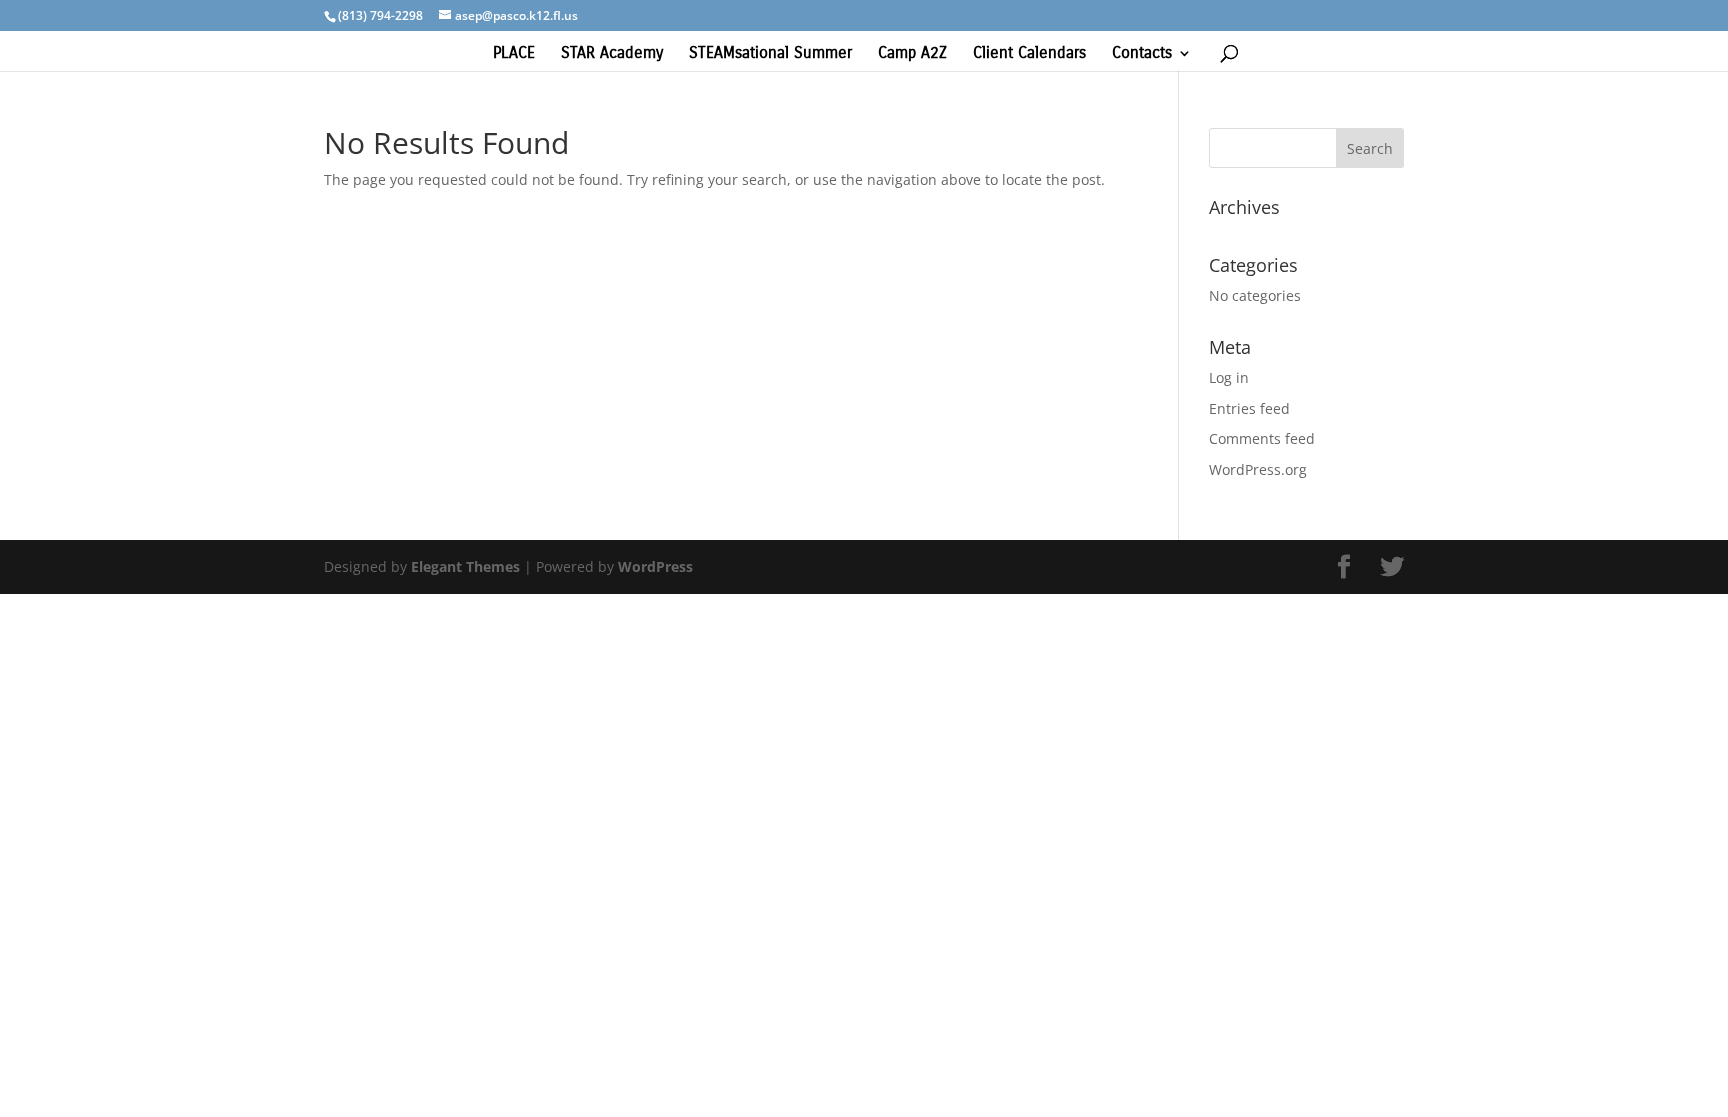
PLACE (514, 54)
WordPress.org (1258, 469)
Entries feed (1249, 408)
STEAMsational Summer (770, 54)
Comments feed (1262, 438)
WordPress (655, 566)
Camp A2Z (912, 54)
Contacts (1142, 54)
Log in (1229, 377)
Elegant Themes (465, 566)
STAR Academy (612, 54)
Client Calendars (1029, 54)
